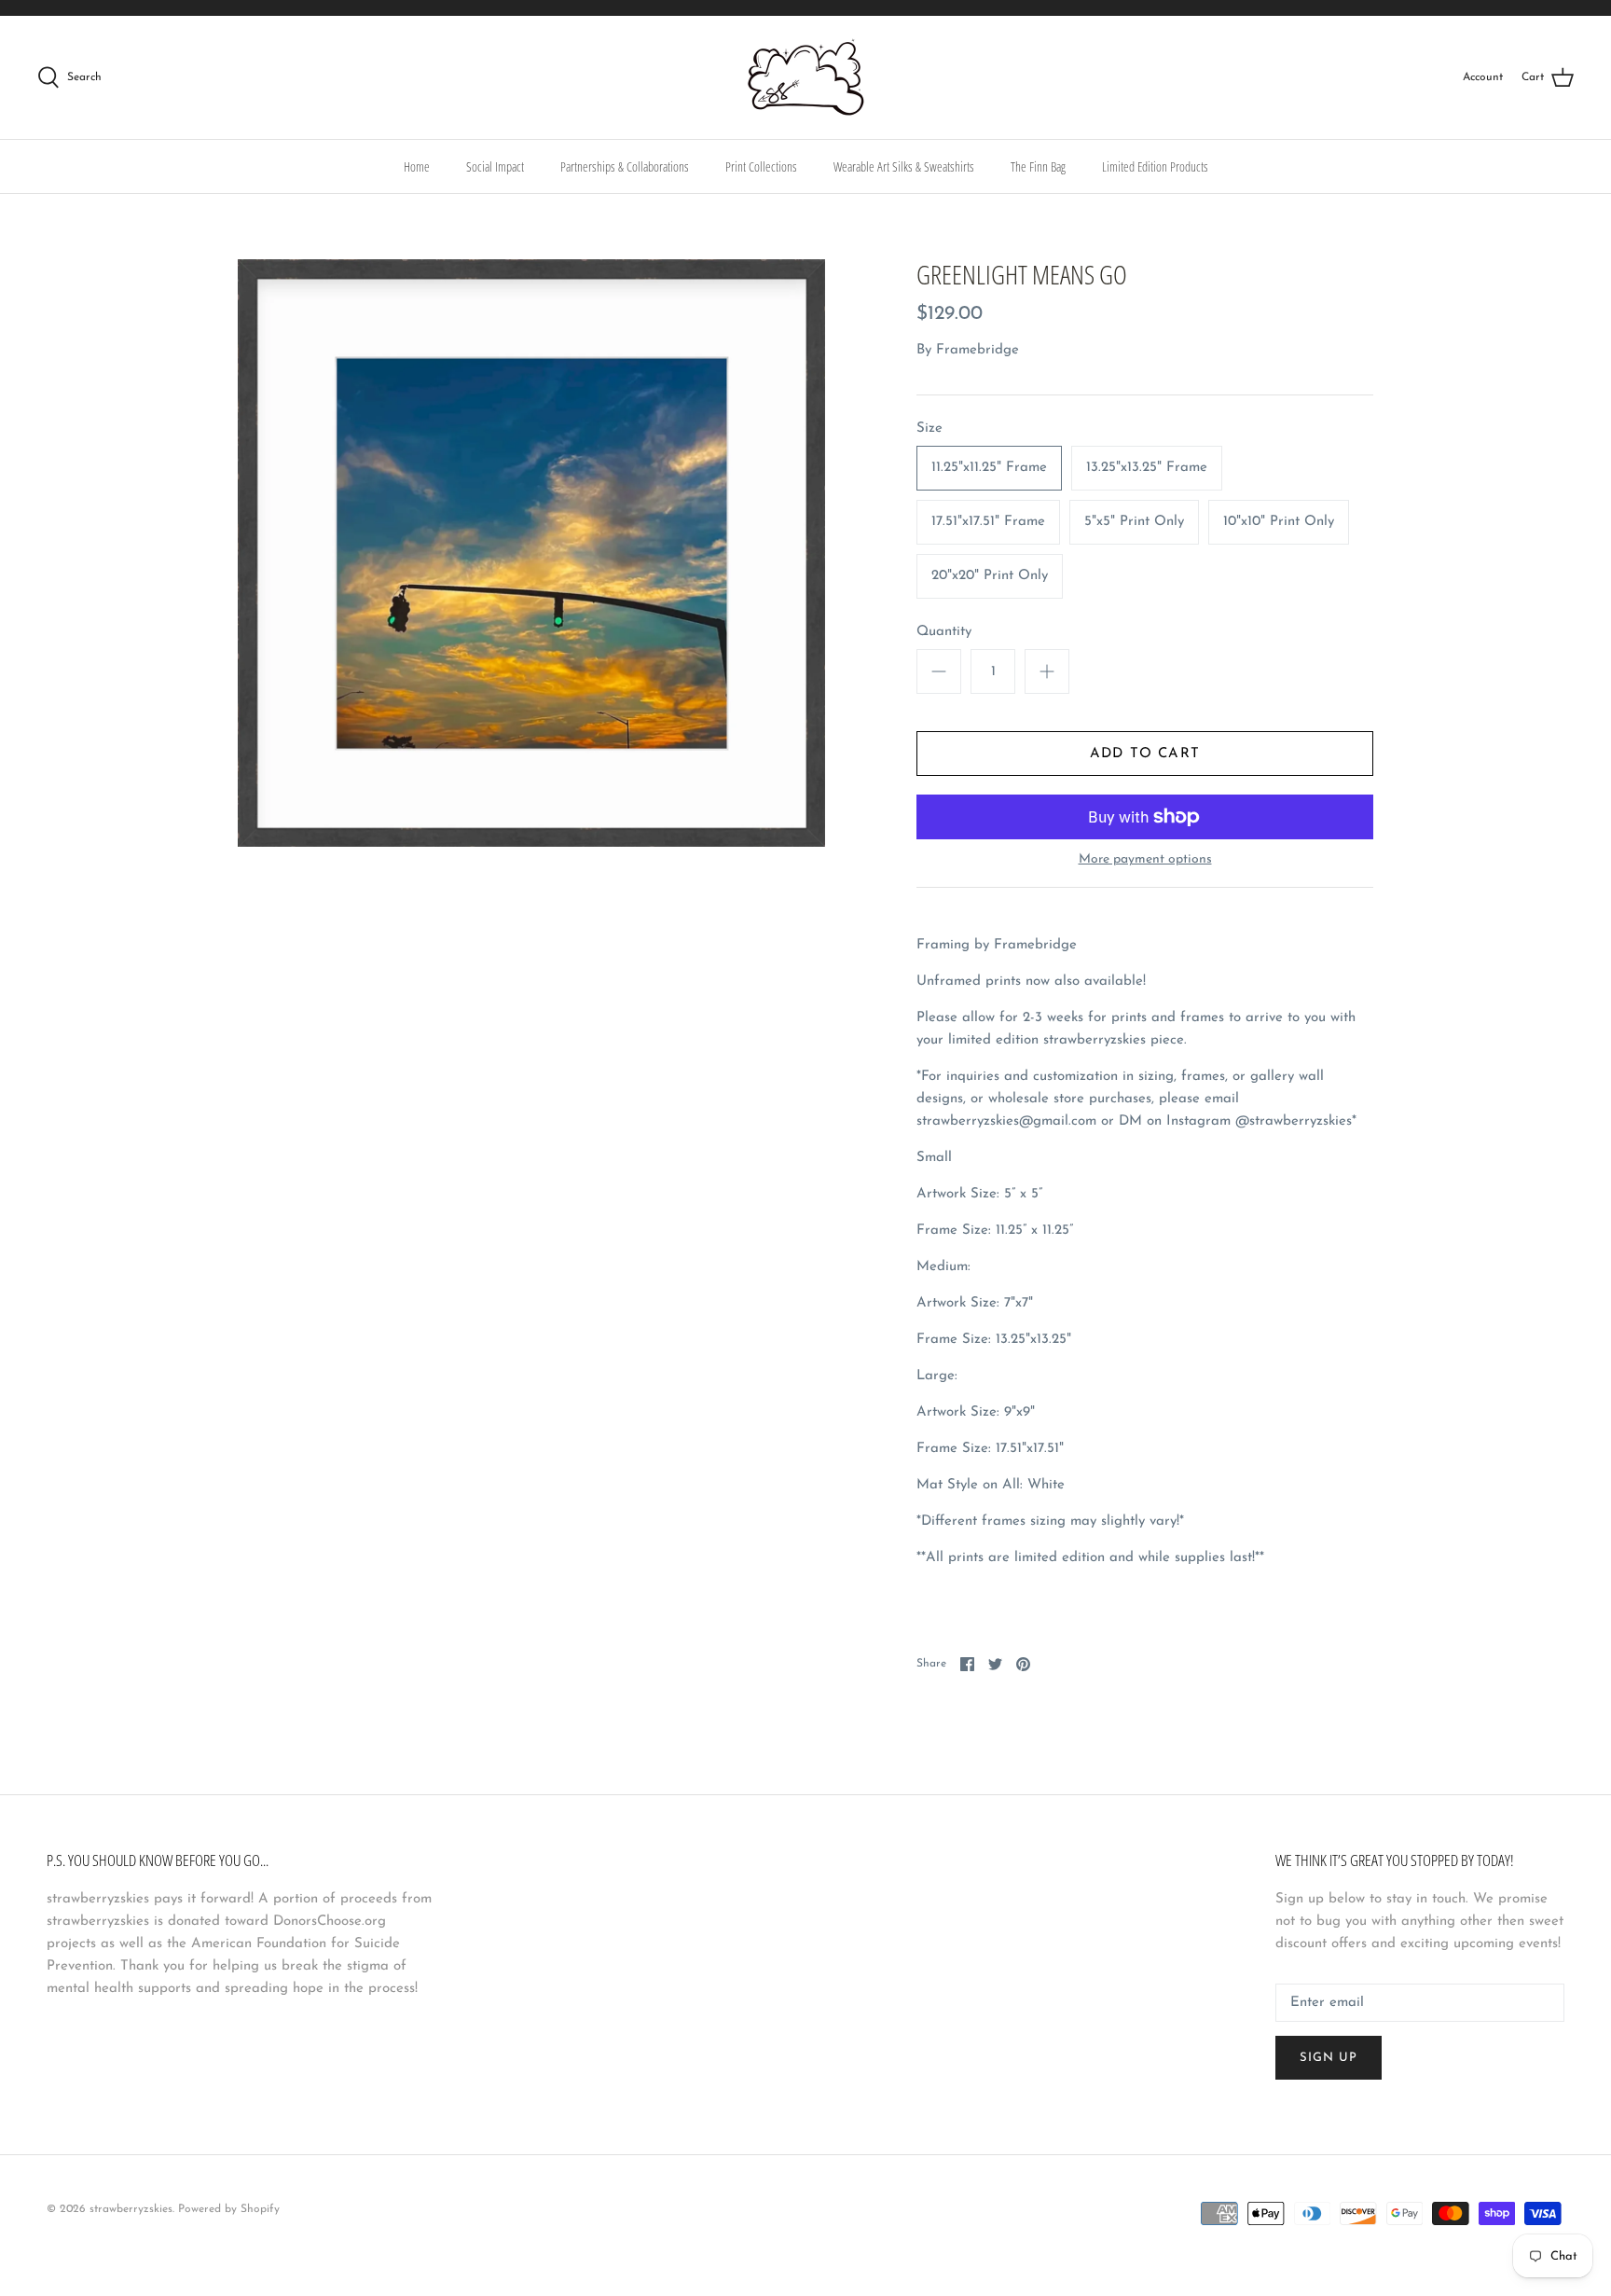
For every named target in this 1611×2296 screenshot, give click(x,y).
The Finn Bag (1038, 166)
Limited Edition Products (1155, 166)
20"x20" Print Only (990, 576)
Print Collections (761, 166)
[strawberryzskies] (806, 77)
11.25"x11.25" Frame (989, 468)
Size (929, 429)
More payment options (1145, 859)
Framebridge (978, 350)
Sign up (1329, 2058)
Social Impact (495, 166)
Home (417, 166)
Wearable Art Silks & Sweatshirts (904, 166)
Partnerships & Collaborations (625, 166)
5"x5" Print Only (1134, 522)
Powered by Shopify (229, 2209)
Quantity (944, 632)
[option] (531, 553)
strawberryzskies (131, 2209)
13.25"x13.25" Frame (1147, 468)
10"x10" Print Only (1279, 522)
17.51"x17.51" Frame (988, 522)
